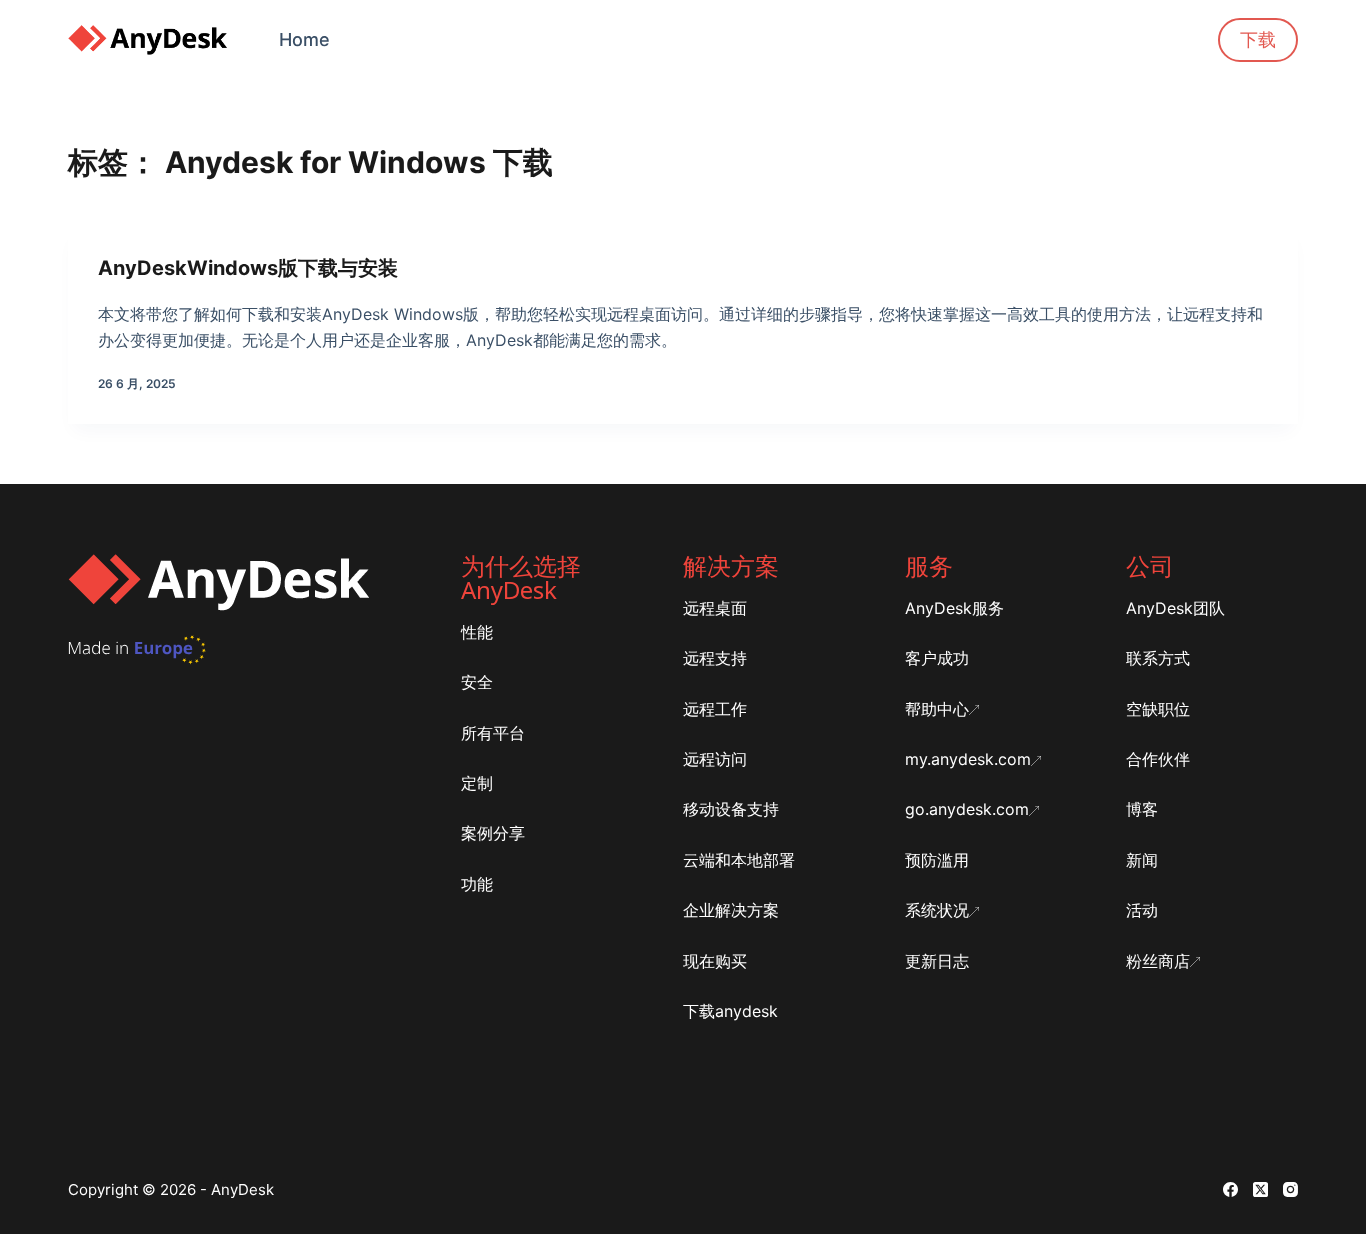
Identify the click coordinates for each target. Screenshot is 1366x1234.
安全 (477, 682)
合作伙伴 (1158, 759)
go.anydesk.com (967, 809)
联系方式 (1158, 658)
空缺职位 (1158, 709)
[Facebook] (1230, 1189)
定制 (477, 783)
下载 (1258, 39)
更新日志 (937, 961)
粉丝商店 (1158, 961)
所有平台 (493, 733)
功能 (477, 884)
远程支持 (715, 658)
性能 (477, 632)
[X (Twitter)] (1260, 1189)
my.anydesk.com (968, 759)
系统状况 (937, 910)
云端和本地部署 (739, 860)
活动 (1142, 910)
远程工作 (715, 709)
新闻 (1142, 860)
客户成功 (937, 658)
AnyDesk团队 (1175, 608)
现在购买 (715, 961)
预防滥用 (937, 860)
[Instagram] (1290, 1189)
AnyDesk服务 (954, 608)
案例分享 (493, 833)
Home (304, 39)
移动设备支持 (731, 809)
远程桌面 (715, 608)
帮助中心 (937, 709)
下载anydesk (730, 1011)
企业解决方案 (731, 910)
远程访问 (715, 759)
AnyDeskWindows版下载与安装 (248, 268)
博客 (1142, 809)
